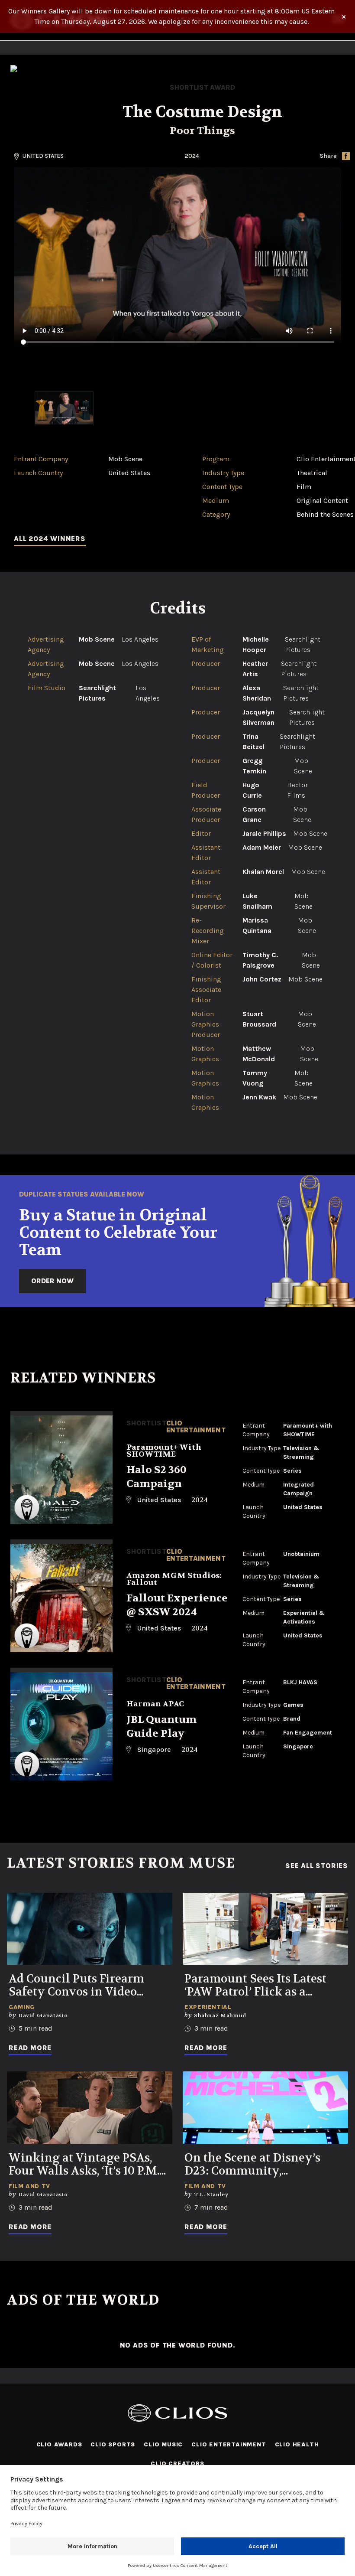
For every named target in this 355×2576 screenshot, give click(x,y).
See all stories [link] (317, 1866)
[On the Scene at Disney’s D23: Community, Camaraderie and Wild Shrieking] (265, 2108)
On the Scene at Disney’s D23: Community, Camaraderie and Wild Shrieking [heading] (252, 2165)
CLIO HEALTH (297, 2444)
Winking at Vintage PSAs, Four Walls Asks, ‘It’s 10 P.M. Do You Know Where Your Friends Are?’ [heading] (84, 2165)
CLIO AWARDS (59, 2444)
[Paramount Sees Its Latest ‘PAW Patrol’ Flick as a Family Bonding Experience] (265, 1929)
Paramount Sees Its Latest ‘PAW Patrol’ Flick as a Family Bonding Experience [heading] (263, 1986)
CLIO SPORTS (113, 2444)
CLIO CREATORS (177, 2464)
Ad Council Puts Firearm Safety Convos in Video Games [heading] (76, 1986)
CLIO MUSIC (163, 2444)
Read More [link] (30, 2048)
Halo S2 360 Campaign (157, 1477)
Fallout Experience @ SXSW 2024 (177, 1605)
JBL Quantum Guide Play (161, 1727)
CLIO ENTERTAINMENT (229, 2444)
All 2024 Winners (50, 539)
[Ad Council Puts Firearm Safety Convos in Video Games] (90, 1929)
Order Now (52, 1281)
